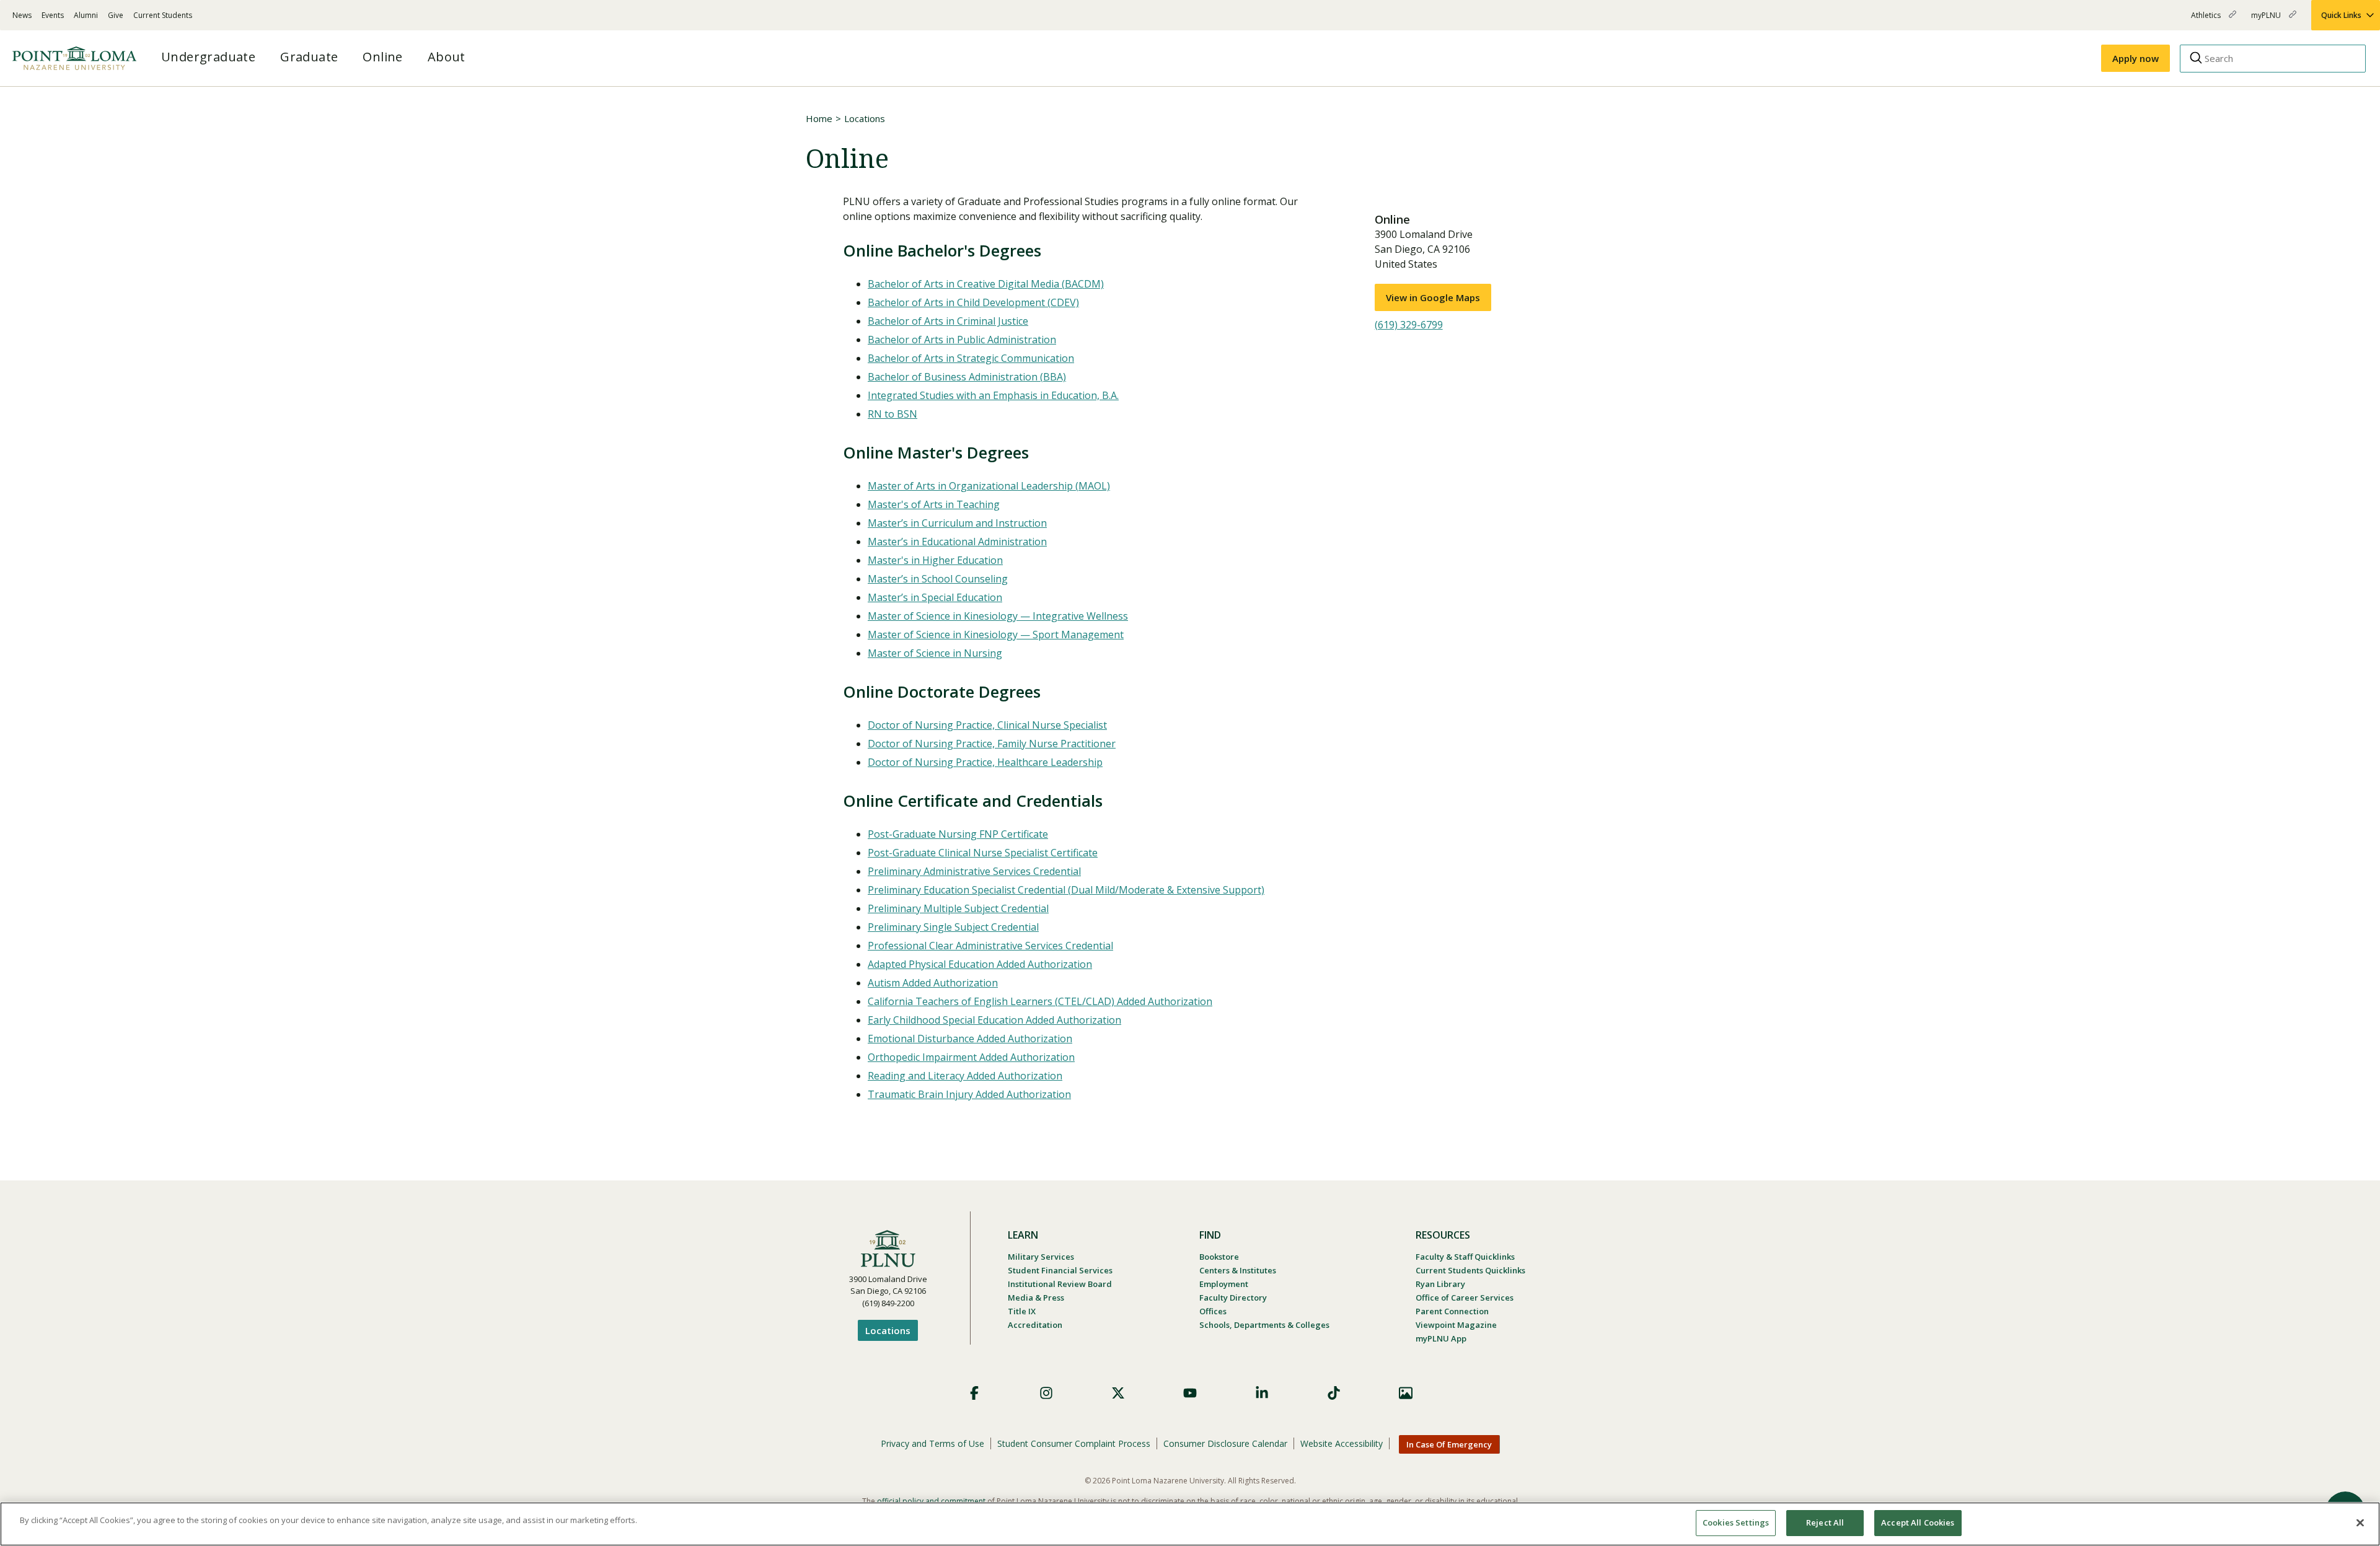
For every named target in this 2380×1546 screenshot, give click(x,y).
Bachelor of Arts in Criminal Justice (948, 321)
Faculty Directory (1233, 1298)
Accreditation (1035, 1325)
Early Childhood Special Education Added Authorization (994, 1020)
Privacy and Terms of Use (932, 1443)
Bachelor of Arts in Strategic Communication (971, 358)
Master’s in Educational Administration (957, 542)
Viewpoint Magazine (1456, 1325)
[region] (1190, 1524)
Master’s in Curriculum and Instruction (957, 523)
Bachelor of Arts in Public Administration (962, 340)
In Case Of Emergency (1449, 1444)
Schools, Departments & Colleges (1264, 1325)
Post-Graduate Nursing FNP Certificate (958, 834)
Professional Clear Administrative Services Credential (990, 946)
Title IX (1022, 1311)
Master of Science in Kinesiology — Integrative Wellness (998, 616)
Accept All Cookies (1918, 1522)
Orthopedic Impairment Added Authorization (971, 1057)
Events (53, 15)
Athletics (2207, 20)
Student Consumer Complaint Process (1074, 1443)
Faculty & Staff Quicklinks (1465, 1257)
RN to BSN (892, 414)
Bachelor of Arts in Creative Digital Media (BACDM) (986, 284)
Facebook (974, 1393)
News (22, 15)
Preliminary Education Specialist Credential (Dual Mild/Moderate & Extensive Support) (1066, 890)
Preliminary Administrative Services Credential (974, 871)
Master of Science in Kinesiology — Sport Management (996, 635)
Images (1406, 1393)
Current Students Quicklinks (1470, 1270)
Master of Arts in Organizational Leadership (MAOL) (989, 486)
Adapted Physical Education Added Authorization (980, 964)
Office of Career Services (1465, 1298)
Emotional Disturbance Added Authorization (970, 1039)
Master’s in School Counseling (938, 579)
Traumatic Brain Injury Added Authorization (969, 1094)
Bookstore (1219, 1257)
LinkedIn (1262, 1393)
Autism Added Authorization (933, 983)
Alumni (86, 15)
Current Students (163, 15)
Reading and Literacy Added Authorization (965, 1076)
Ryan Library (1440, 1284)
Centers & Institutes (1238, 1270)
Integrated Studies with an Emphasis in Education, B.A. (993, 395)
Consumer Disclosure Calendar (1225, 1443)
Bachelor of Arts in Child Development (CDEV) (973, 302)
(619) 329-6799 (1409, 325)
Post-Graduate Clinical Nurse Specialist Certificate (983, 853)
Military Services (1041, 1257)
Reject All (1825, 1522)
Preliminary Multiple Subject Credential (958, 908)
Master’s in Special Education (935, 597)
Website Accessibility (1342, 1443)
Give (116, 15)
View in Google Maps (1433, 297)
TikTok (1334, 1393)
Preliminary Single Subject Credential (953, 927)
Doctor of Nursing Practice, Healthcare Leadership (985, 762)
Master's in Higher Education (935, 560)
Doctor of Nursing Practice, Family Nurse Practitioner (992, 744)
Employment (1224, 1284)
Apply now (2135, 58)
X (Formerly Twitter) (1118, 1393)
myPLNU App (1441, 1338)
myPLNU (2267, 20)
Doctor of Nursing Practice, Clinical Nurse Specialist (987, 725)
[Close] (2360, 1522)
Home (819, 118)
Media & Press (1036, 1298)
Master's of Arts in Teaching (934, 504)
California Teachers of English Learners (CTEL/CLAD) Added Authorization (1040, 1001)
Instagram (1046, 1393)
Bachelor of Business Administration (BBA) (967, 377)
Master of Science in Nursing (935, 653)
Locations (865, 118)
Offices (1213, 1311)
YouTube (1190, 1393)
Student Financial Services (1060, 1270)
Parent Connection (1452, 1311)
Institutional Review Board (1060, 1284)
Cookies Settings (1736, 1522)
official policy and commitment (931, 1501)
